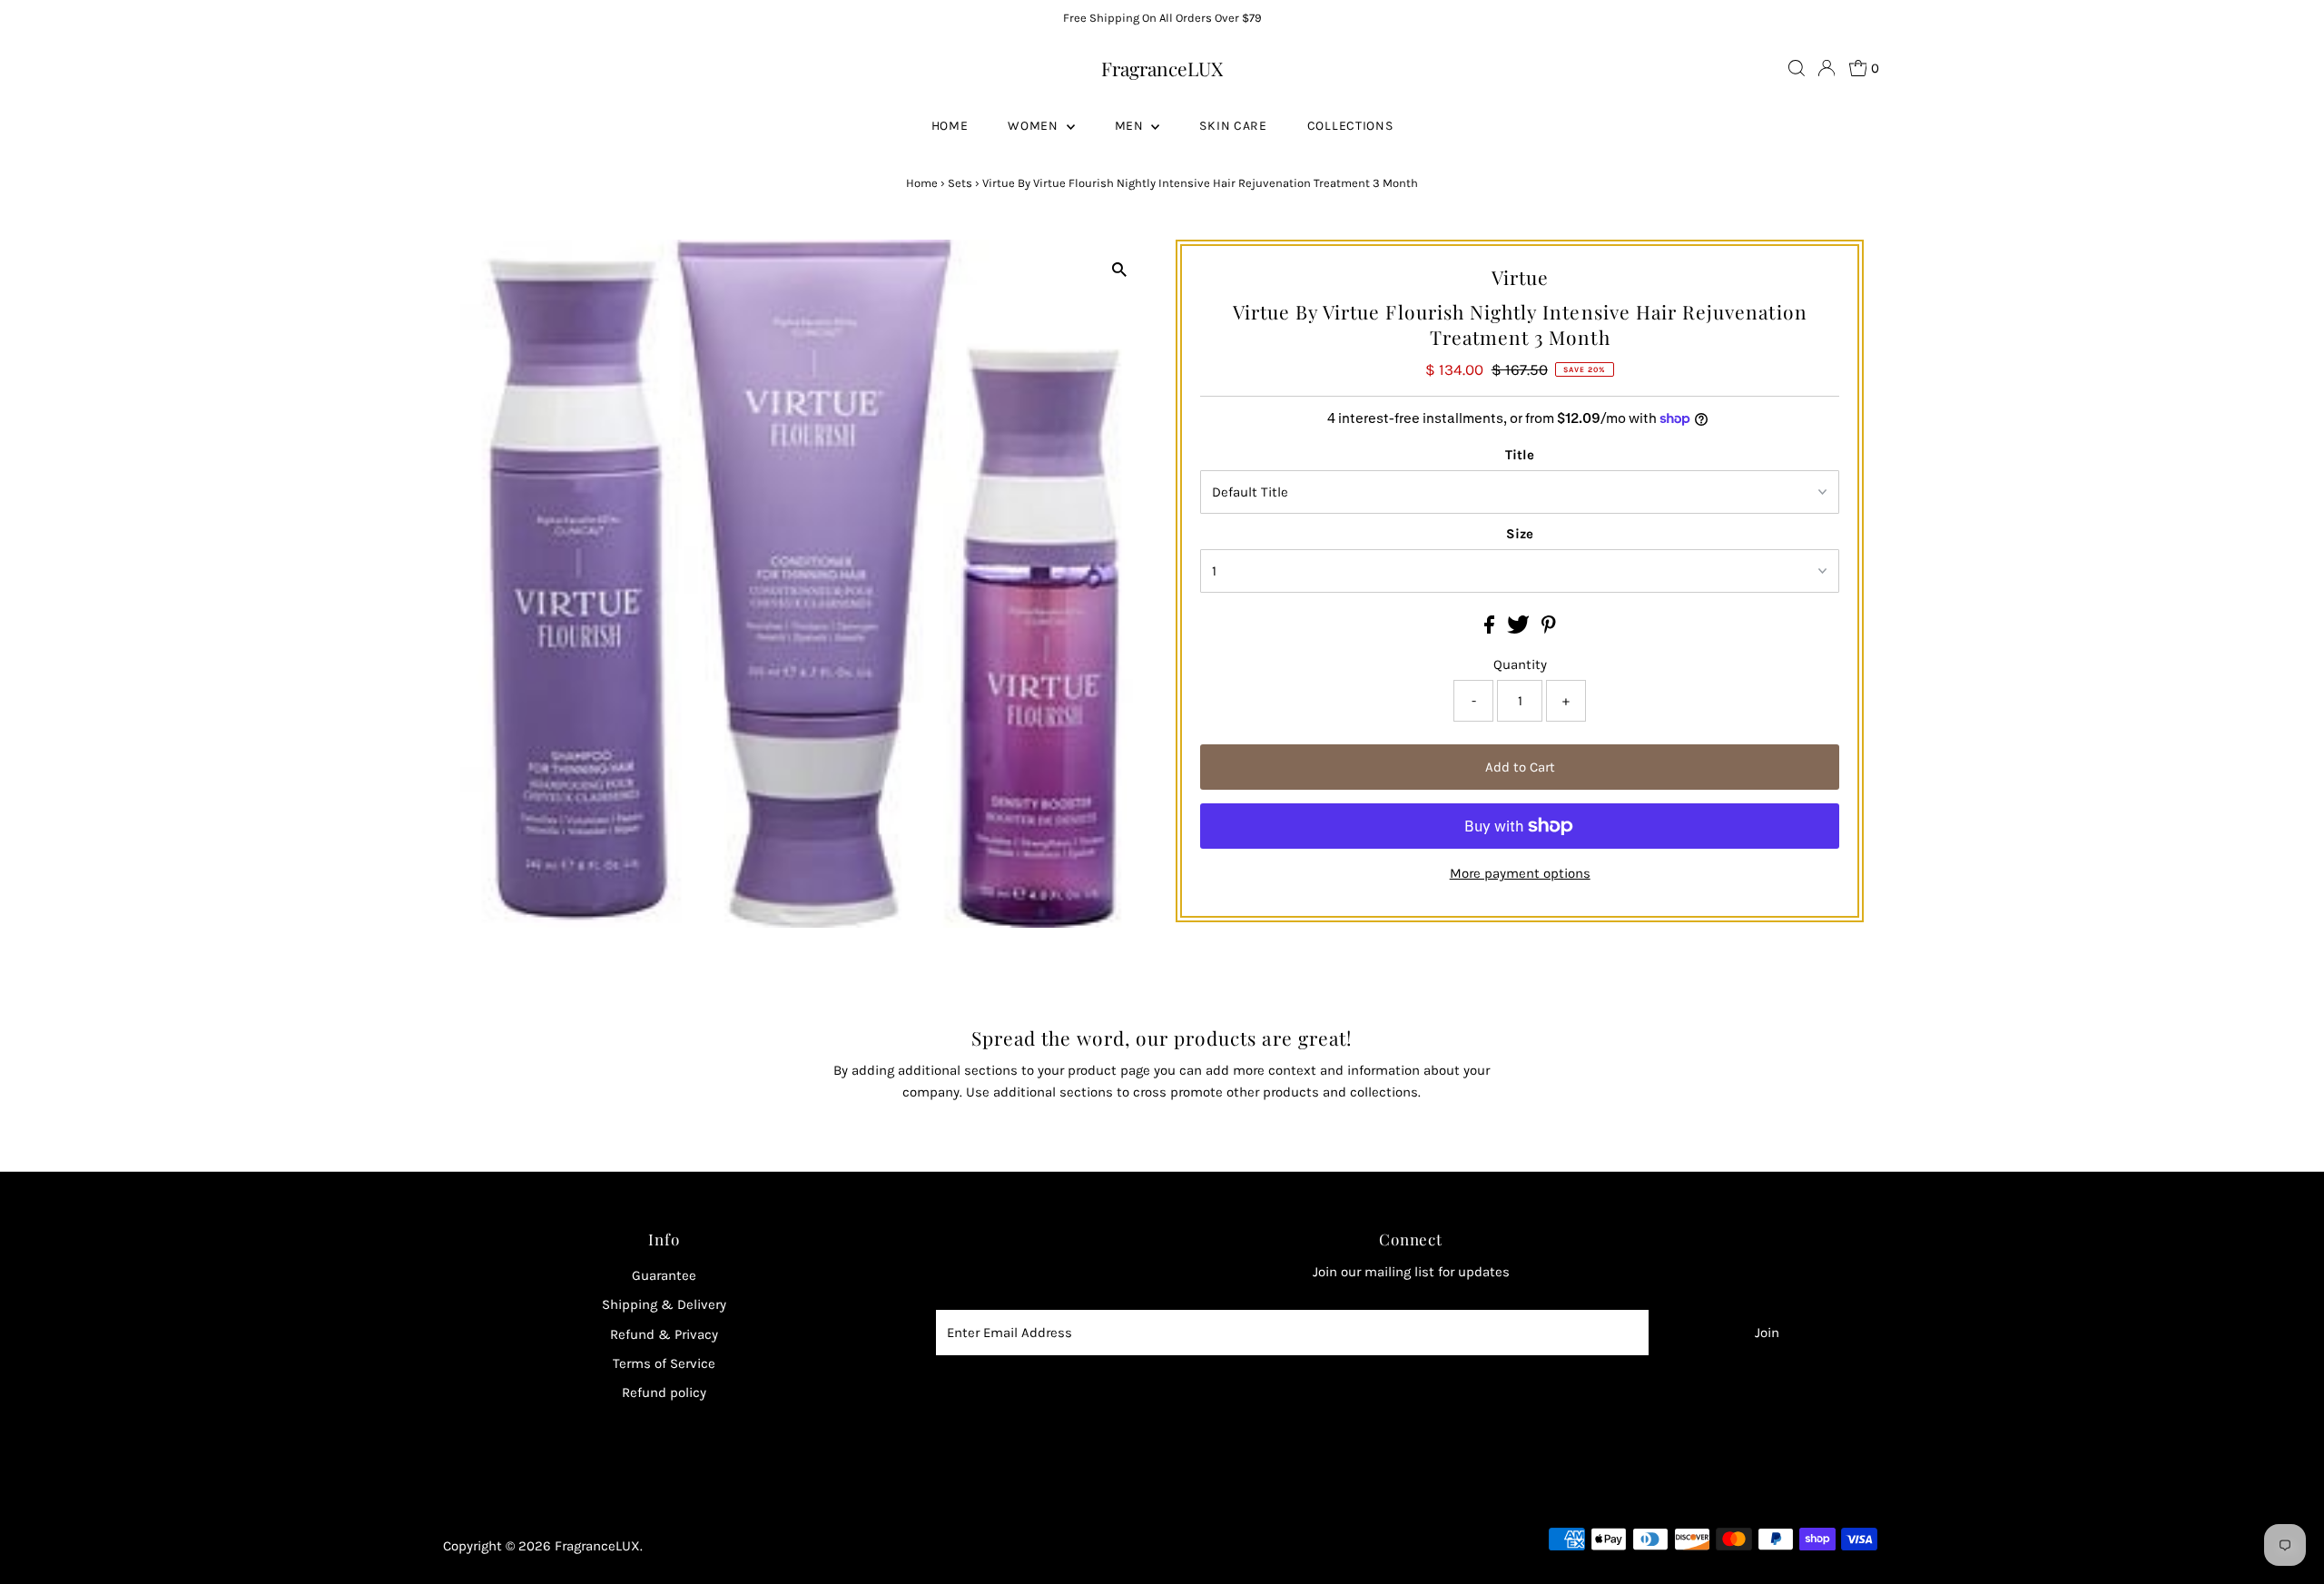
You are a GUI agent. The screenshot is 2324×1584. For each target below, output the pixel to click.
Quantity (1520, 664)
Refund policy (664, 1392)
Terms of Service (664, 1363)
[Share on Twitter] (1520, 629)
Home (922, 183)
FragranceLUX (1162, 68)
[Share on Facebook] (1491, 629)
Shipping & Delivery (664, 1304)
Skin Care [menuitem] (1233, 126)
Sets (960, 183)
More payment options (1520, 873)
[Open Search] (1797, 68)
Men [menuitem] (1131, 126)
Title (1520, 455)
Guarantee (664, 1275)
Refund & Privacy (664, 1334)
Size (1520, 534)
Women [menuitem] (1034, 126)
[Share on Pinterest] (1549, 629)
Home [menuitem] (950, 126)
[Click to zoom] (1119, 269)
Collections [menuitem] (1350, 126)
